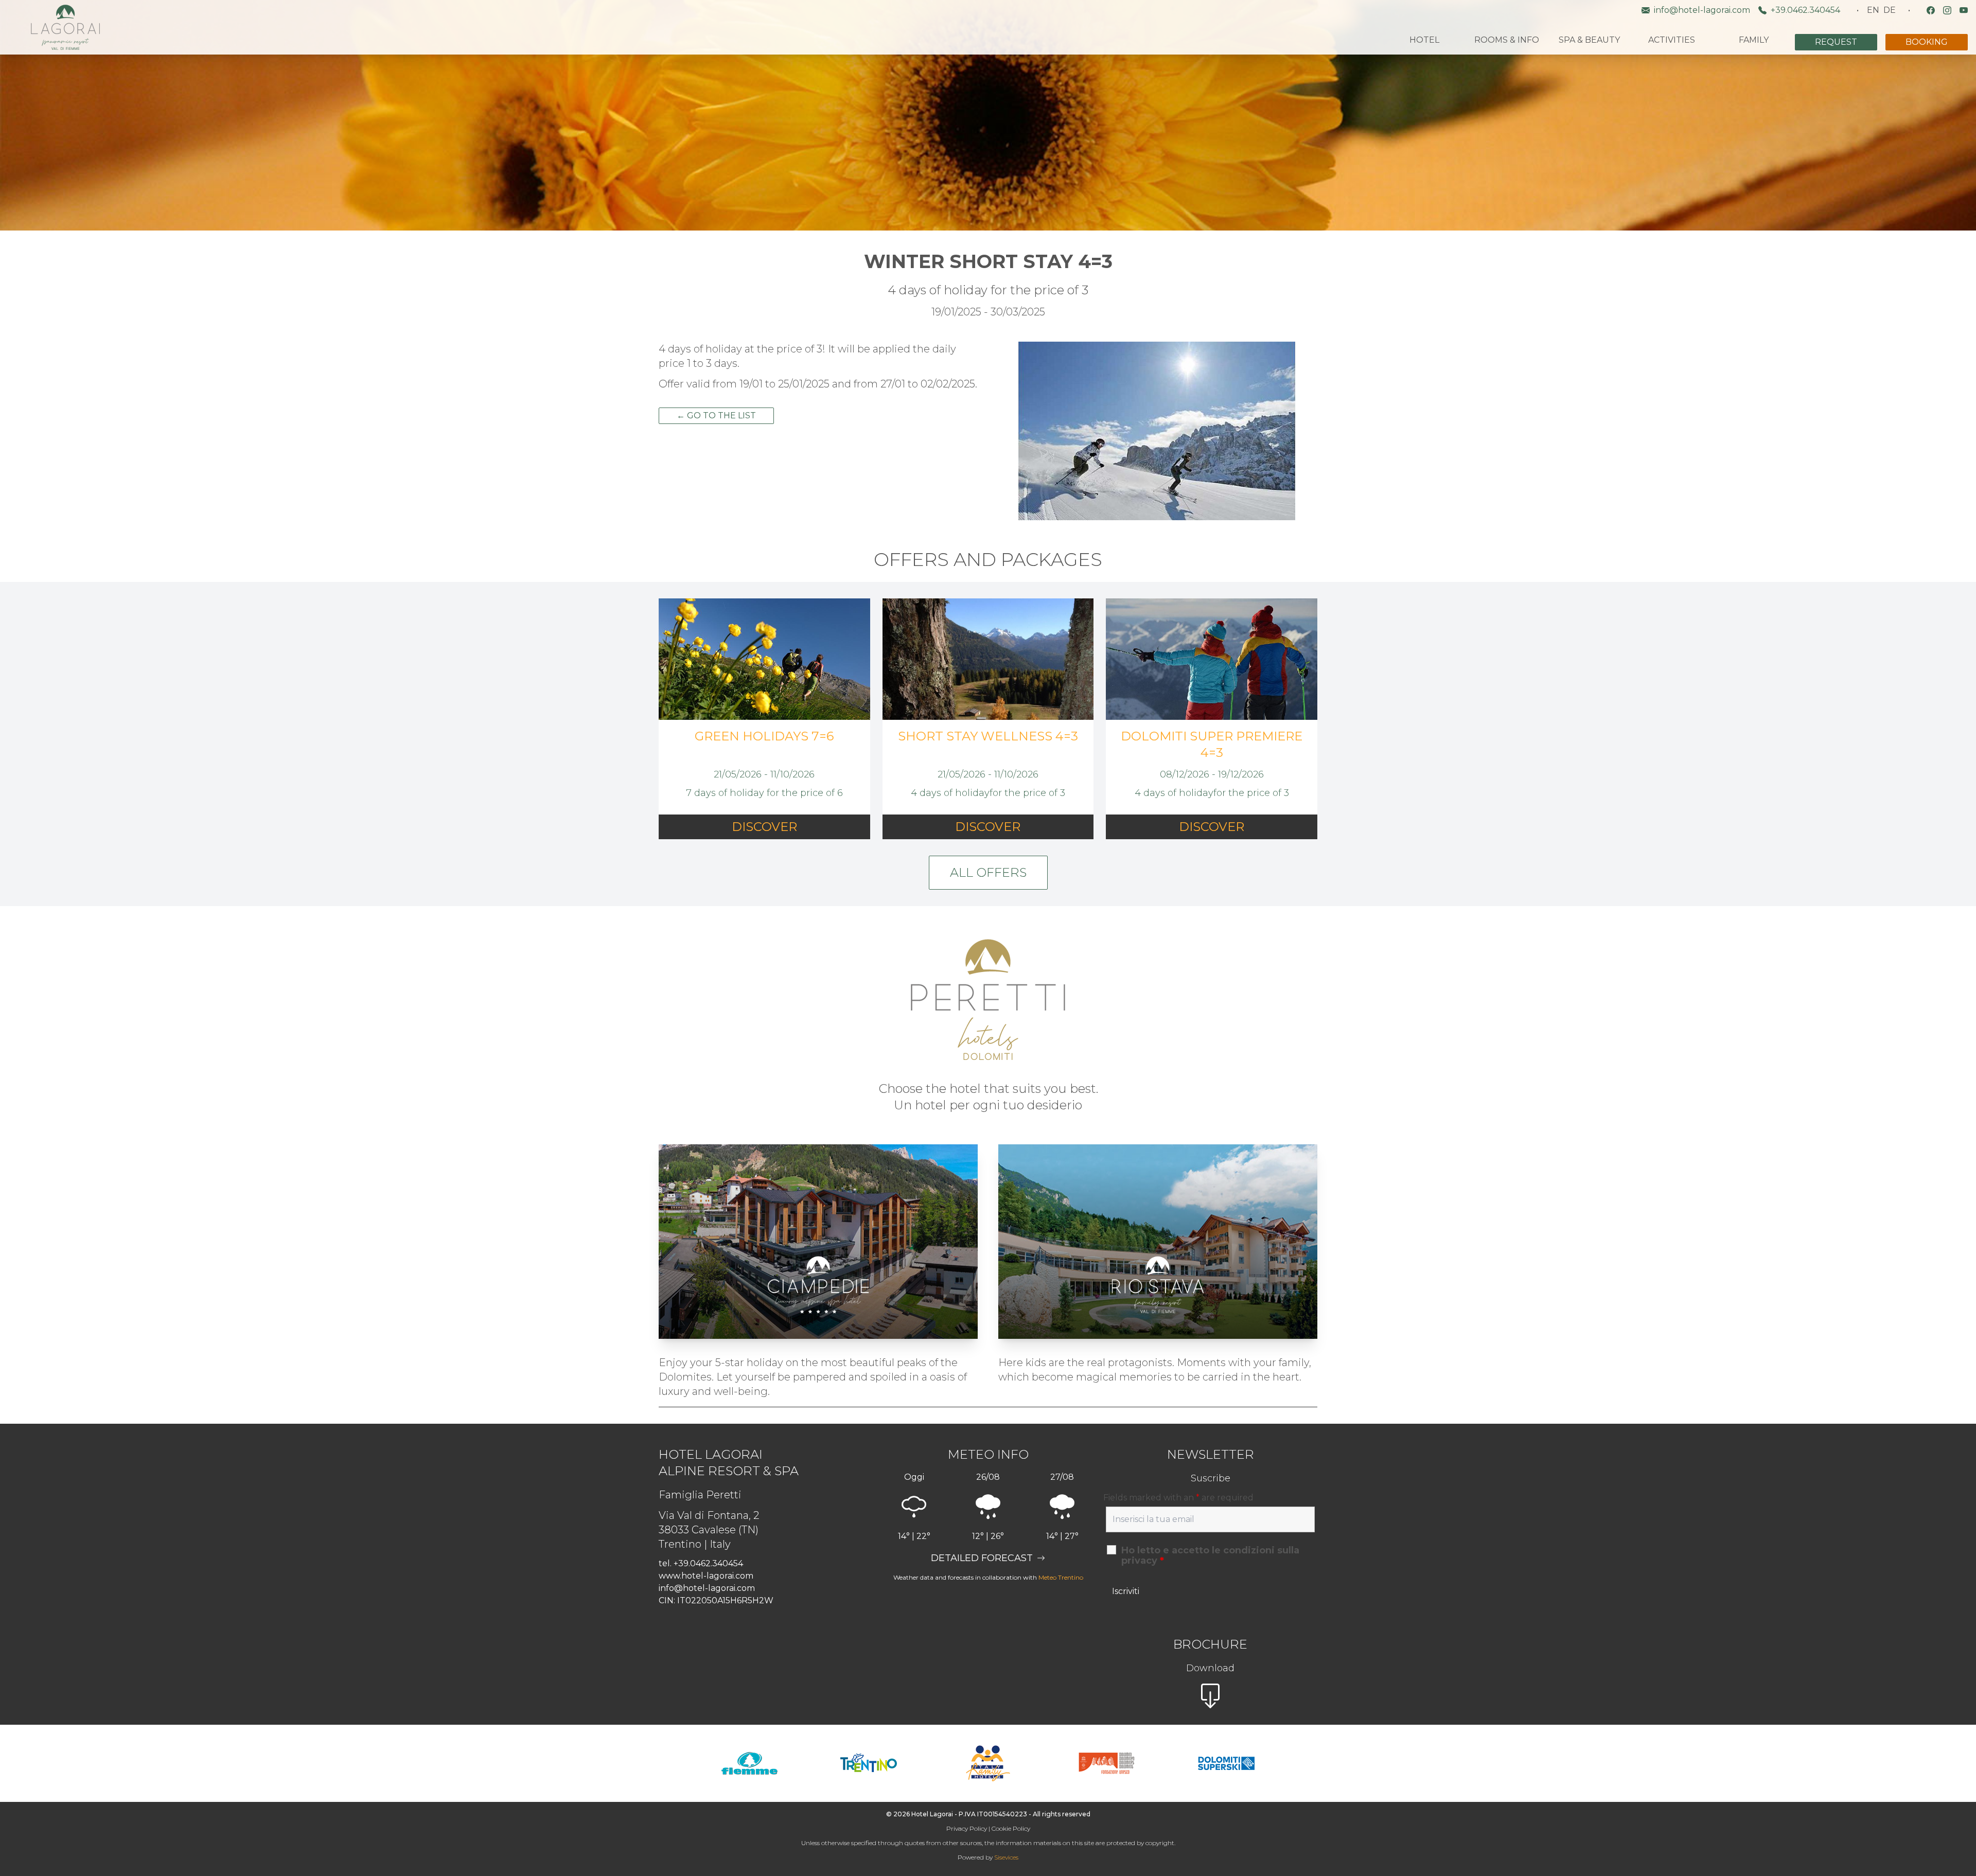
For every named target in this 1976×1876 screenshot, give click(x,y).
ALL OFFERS (988, 872)
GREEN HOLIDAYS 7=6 (764, 736)
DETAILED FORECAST (982, 1558)
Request (1836, 42)
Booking (1927, 42)
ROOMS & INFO (1507, 40)
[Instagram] (1947, 10)
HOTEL (1424, 40)
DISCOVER (764, 827)
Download (1210, 1668)
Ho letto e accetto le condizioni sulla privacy (1210, 1555)
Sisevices (1006, 1857)
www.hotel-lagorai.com (706, 1576)
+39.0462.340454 (1805, 10)
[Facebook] (1931, 10)
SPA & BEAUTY (1589, 40)
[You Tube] (1964, 10)
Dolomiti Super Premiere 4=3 (1212, 744)
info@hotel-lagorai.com (1702, 10)
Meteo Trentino (1061, 1577)
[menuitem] (1873, 10)
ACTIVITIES (1672, 40)
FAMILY (1754, 40)
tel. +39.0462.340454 (701, 1563)
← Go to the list (716, 415)
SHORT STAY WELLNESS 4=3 (988, 736)
